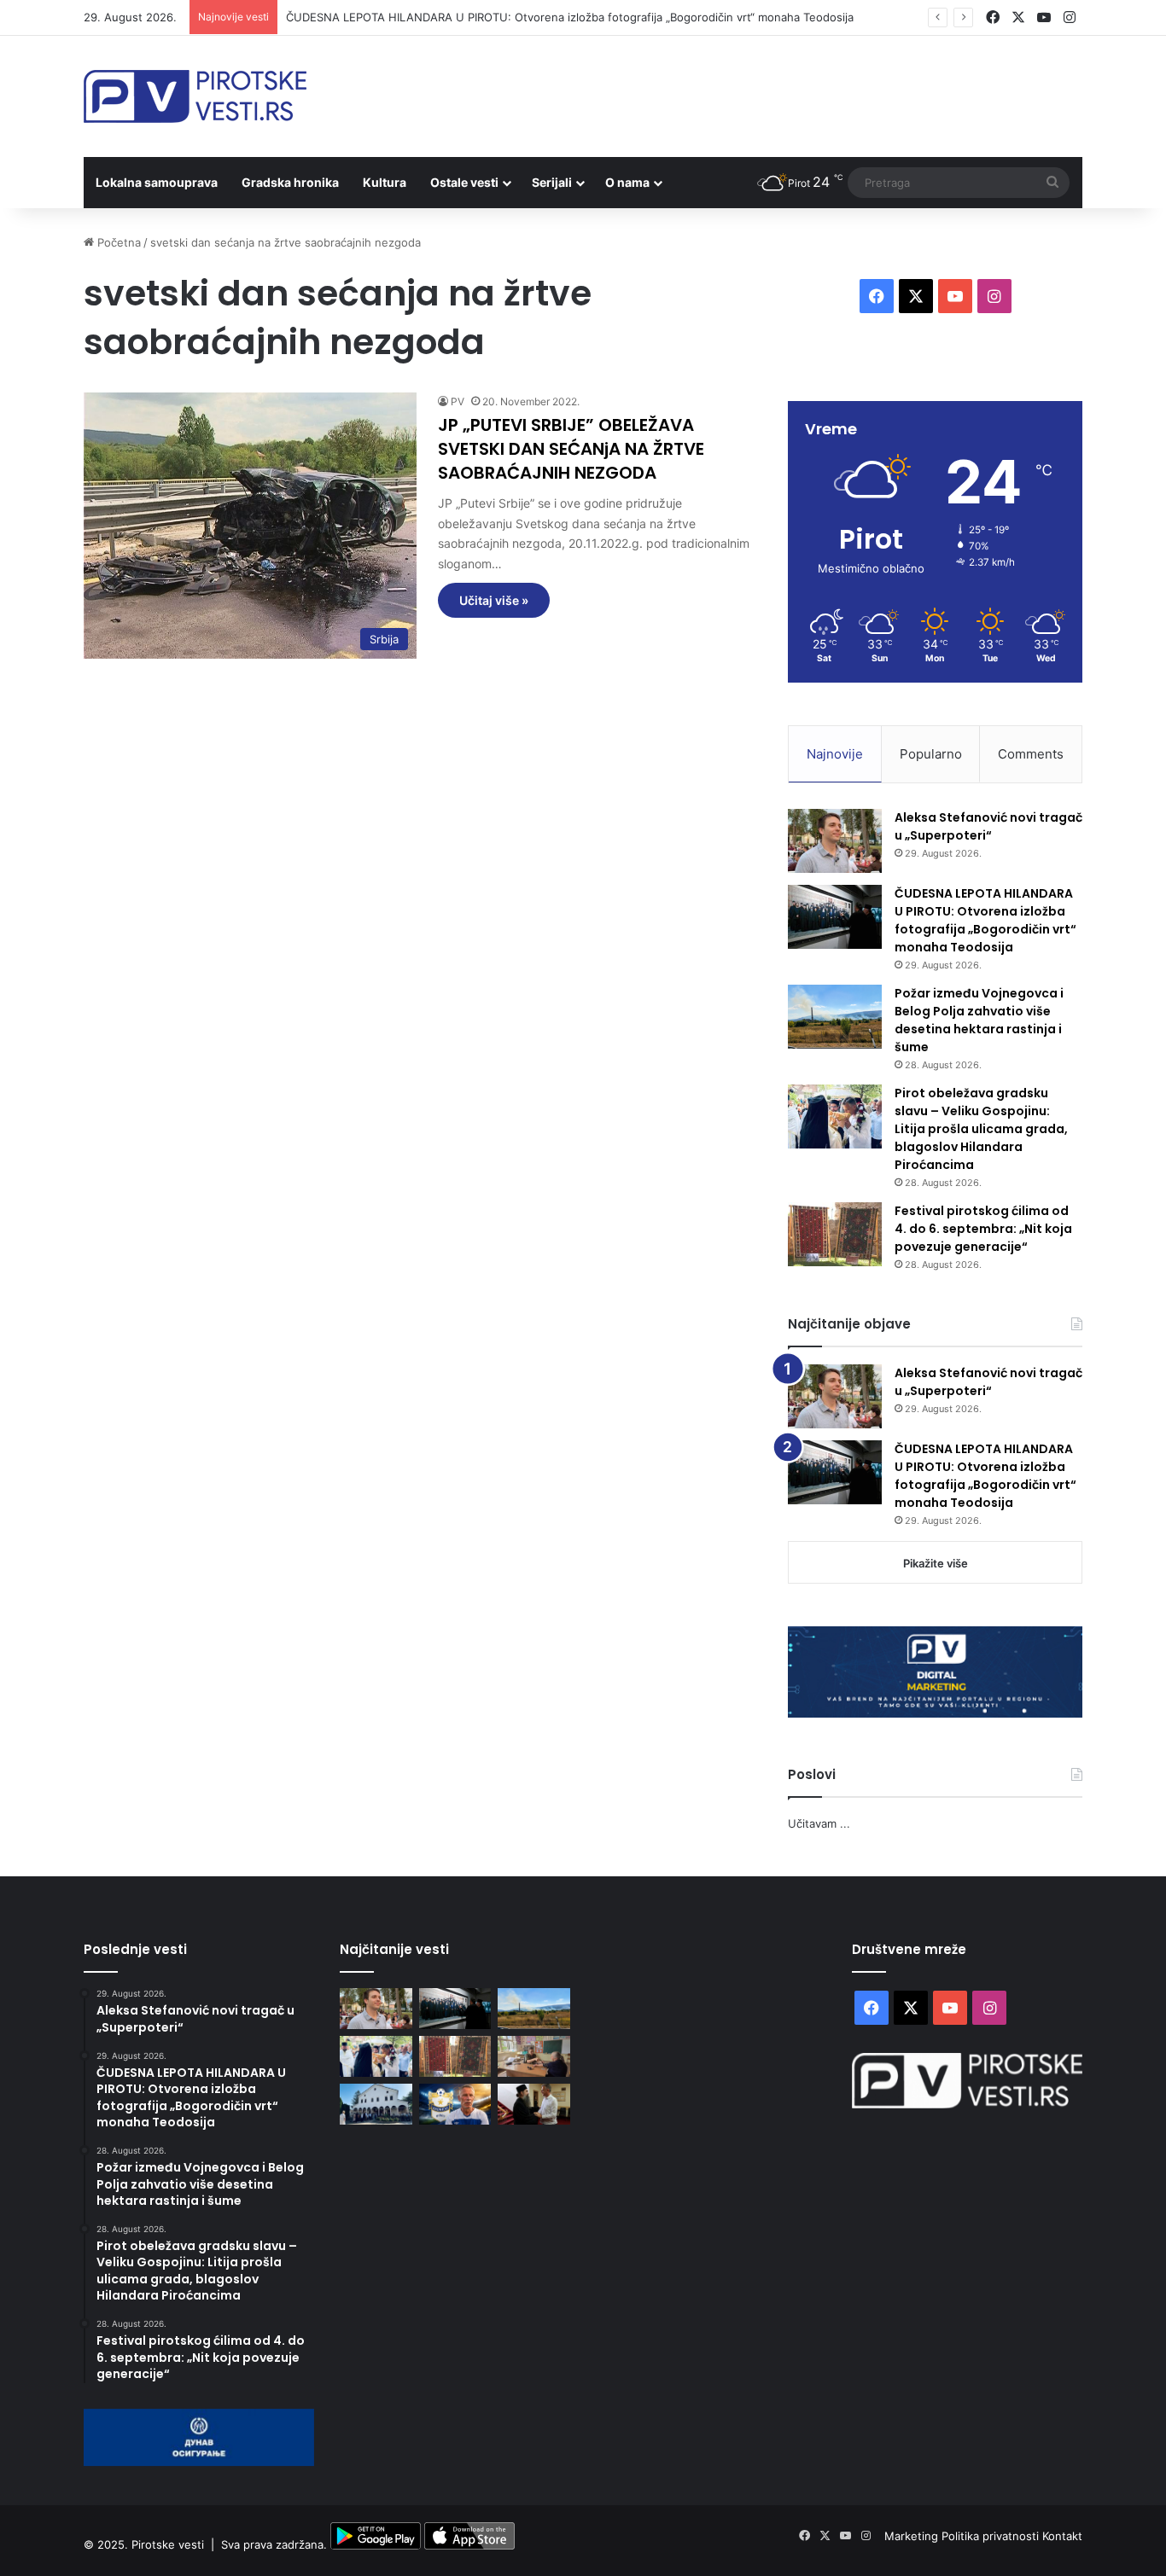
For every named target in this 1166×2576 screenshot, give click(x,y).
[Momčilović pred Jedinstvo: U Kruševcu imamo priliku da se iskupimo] (455, 2104)
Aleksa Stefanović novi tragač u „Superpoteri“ (988, 826)
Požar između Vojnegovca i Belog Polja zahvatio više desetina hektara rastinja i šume (979, 1020)
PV (458, 401)
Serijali (552, 182)
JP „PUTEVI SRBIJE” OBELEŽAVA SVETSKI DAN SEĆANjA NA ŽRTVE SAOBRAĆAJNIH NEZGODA (571, 449)
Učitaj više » (494, 600)
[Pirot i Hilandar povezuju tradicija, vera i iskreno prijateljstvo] (534, 2104)
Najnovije (835, 754)
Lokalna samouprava (157, 182)
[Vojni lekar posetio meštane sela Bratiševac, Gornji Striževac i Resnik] (534, 2056)
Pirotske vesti (168, 2545)
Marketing (913, 2536)
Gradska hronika (290, 182)
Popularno (931, 754)
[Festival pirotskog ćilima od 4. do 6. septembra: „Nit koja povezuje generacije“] (835, 1234)
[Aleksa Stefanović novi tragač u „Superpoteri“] (835, 841)
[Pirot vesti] (195, 96)
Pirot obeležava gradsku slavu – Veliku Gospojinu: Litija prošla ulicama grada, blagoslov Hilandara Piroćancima (981, 1129)
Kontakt (1062, 2536)
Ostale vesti (464, 182)
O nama (627, 182)
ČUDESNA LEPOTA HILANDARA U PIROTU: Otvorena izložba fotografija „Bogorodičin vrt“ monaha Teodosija (570, 17)
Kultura (385, 182)
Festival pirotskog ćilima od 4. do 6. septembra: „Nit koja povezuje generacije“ (983, 1229)
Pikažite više (936, 1563)
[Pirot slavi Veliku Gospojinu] (376, 2104)
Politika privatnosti (992, 2536)
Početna (117, 242)
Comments (1031, 754)
